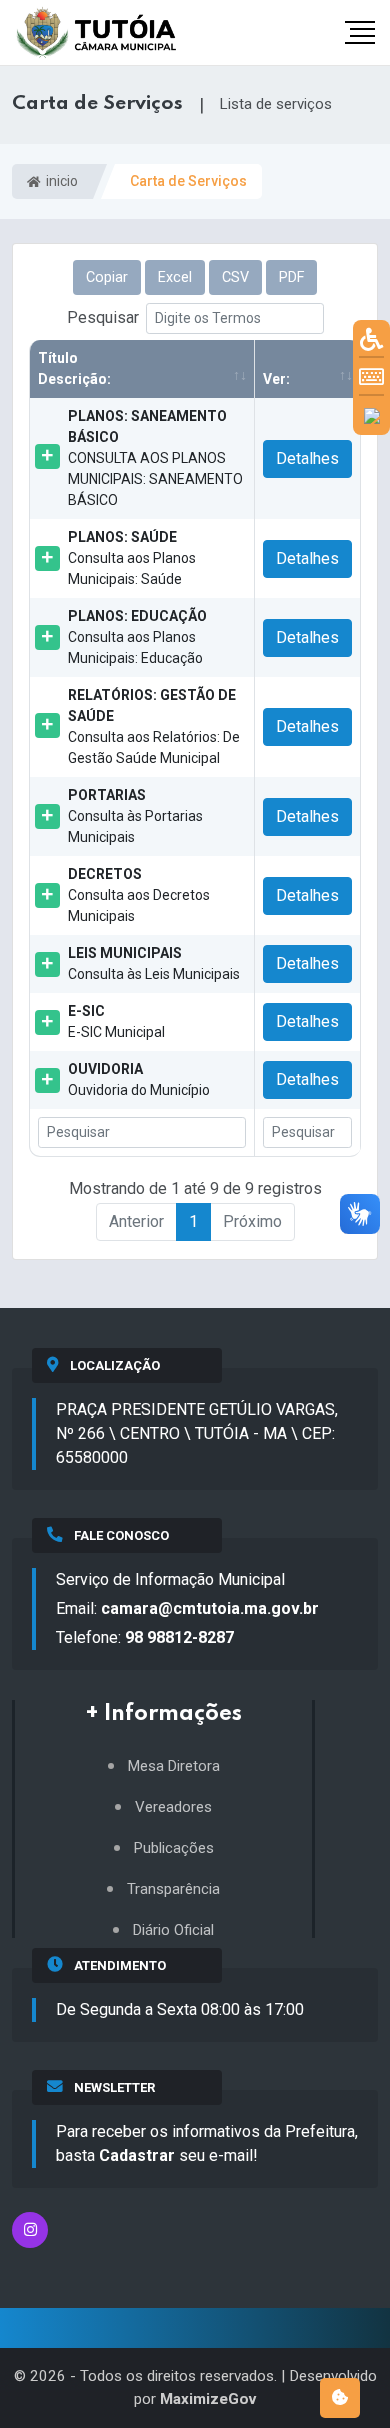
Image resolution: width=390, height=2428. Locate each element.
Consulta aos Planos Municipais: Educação (137, 637)
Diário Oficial (173, 1930)
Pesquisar (103, 317)
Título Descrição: (74, 368)
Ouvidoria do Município (139, 1079)
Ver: (276, 379)
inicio (60, 181)
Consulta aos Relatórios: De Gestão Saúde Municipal (154, 726)
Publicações (174, 1848)
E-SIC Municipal (116, 1021)
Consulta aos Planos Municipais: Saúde (132, 558)
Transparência (173, 1889)
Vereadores (173, 1807)
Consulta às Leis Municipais (154, 963)
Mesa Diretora (174, 1766)
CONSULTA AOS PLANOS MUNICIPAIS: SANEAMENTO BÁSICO (155, 458)
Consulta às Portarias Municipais (135, 816)
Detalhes (307, 458)
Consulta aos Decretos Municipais (139, 895)
